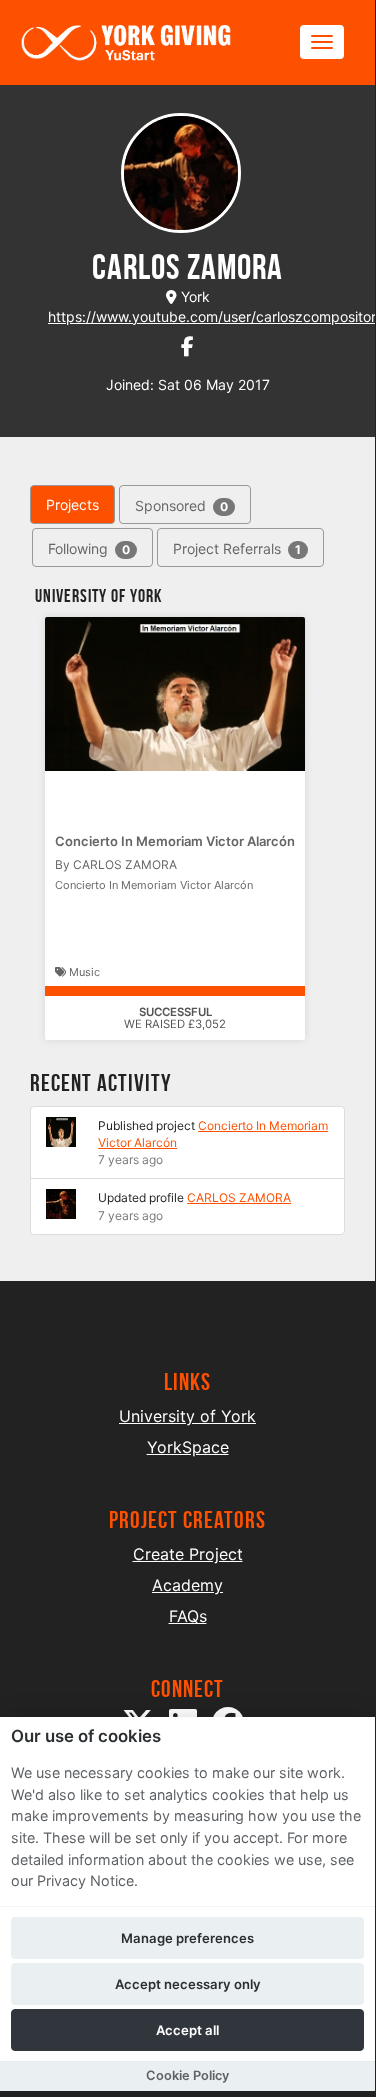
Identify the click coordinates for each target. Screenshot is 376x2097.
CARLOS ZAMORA (239, 1197)
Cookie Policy (187, 2075)
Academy (187, 1585)
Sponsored (181, 505)
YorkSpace (188, 1447)
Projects (72, 504)
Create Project (188, 1554)
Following (89, 548)
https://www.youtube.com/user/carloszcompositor (212, 316)
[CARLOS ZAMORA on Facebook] (187, 347)
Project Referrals (237, 548)
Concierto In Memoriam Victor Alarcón (175, 841)
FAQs (188, 1616)
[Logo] (126, 42)
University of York (187, 1416)
